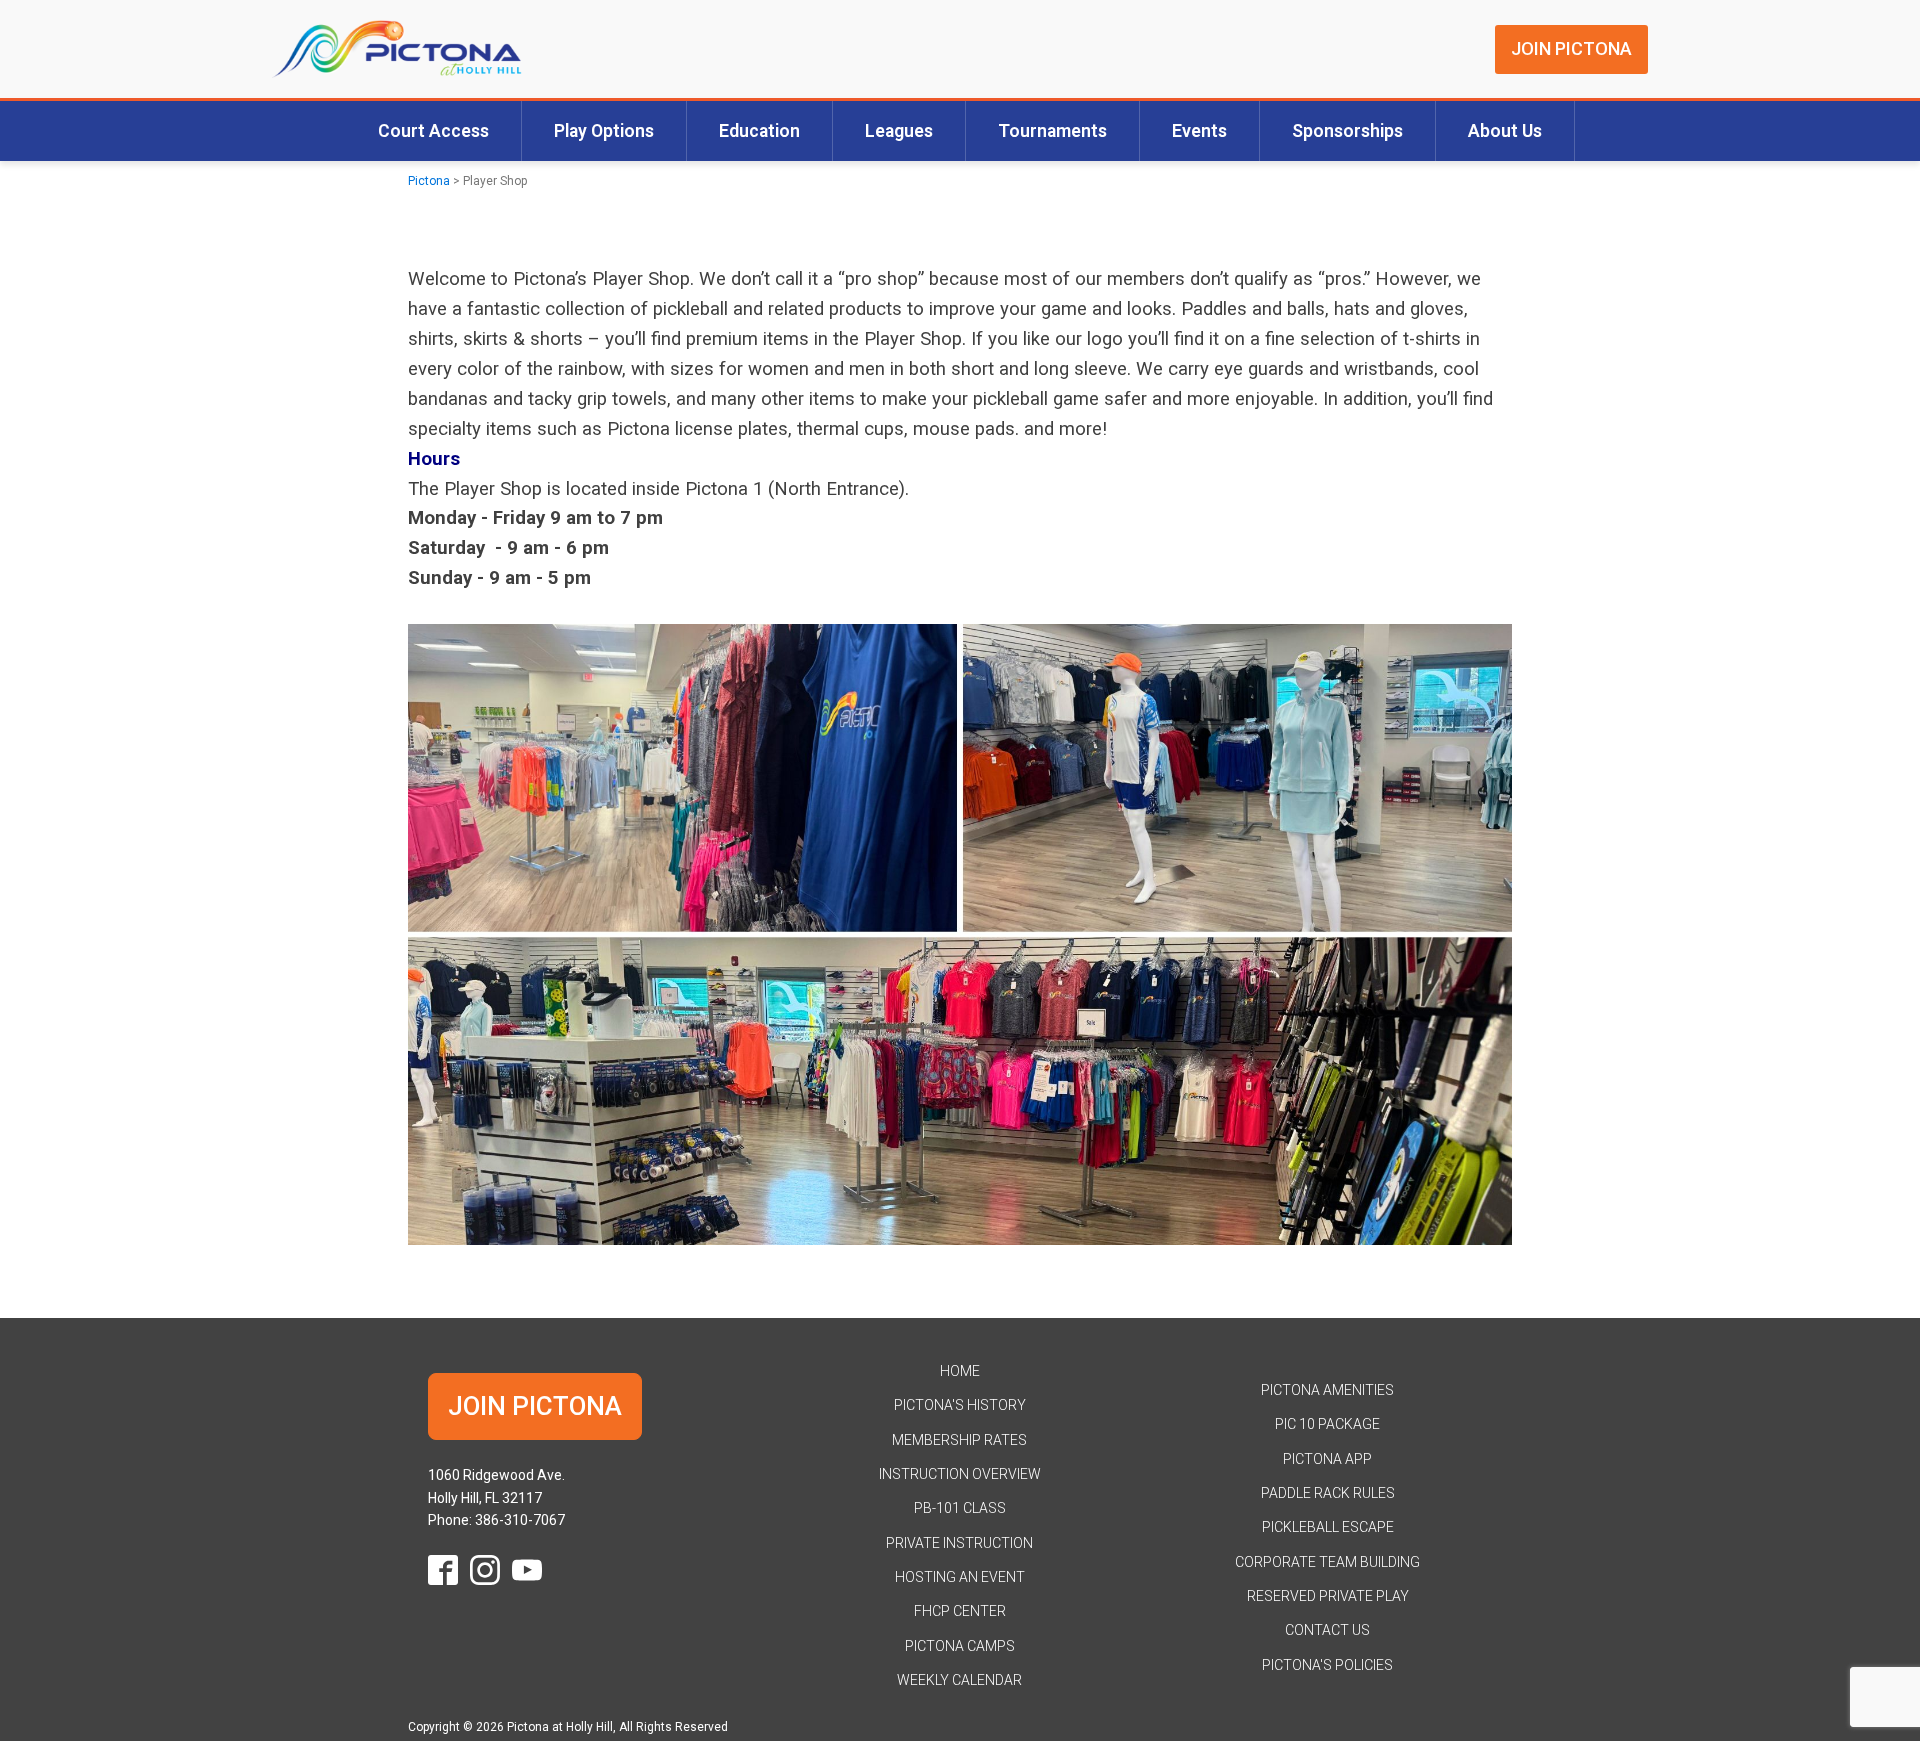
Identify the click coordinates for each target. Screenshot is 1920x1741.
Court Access (433, 131)
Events (1199, 131)
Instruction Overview (960, 1474)
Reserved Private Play (1328, 1596)
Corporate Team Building (1327, 1562)
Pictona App (1327, 1459)
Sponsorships (1347, 131)
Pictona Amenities (1327, 1390)
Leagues (899, 131)
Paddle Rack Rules (1328, 1493)
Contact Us (1327, 1630)
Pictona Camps (960, 1646)
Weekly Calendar (959, 1680)
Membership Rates (959, 1440)
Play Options (604, 131)
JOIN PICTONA (1571, 48)
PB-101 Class (960, 1508)
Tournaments (1052, 131)
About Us (1505, 131)
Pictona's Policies (1327, 1665)
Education (759, 131)
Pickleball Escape (1328, 1527)
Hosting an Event (960, 1577)
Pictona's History (960, 1405)
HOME (960, 1371)
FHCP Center (960, 1611)
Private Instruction (959, 1543)
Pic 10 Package (1327, 1424)
